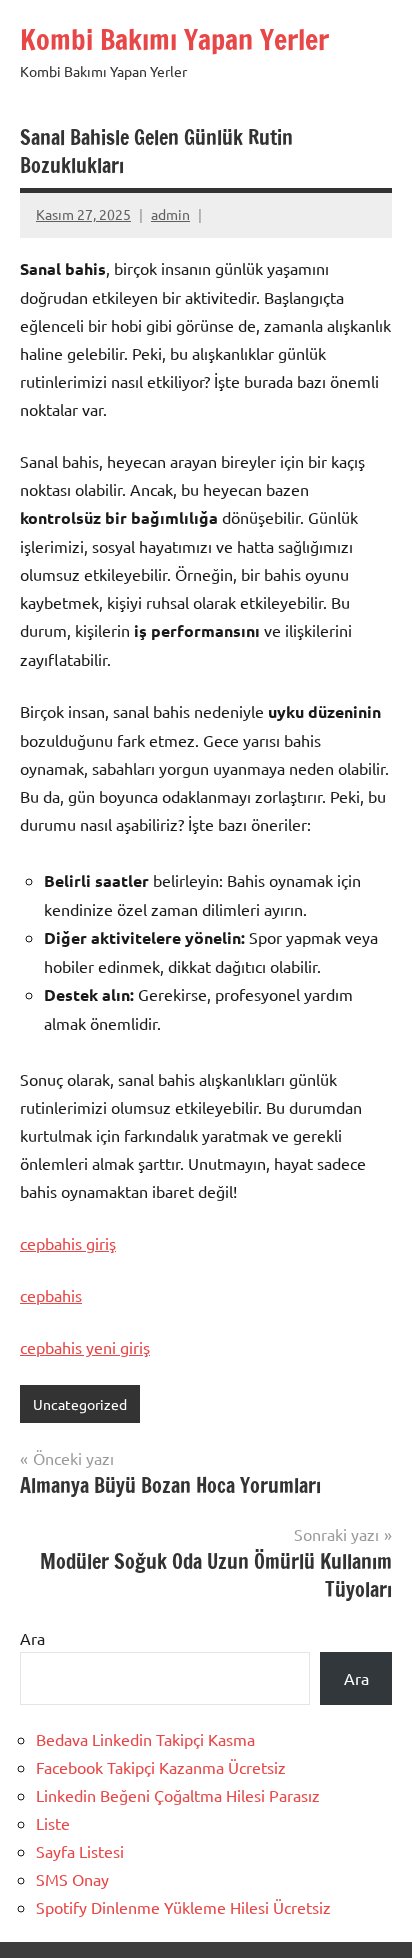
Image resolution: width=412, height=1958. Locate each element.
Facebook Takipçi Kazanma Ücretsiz (161, 1767)
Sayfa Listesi (80, 1851)
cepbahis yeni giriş (85, 1347)
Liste (53, 1823)
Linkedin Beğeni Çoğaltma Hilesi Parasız (178, 1795)
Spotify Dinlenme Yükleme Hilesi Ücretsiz (183, 1907)
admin (170, 214)
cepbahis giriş (68, 1243)
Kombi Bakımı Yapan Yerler (174, 39)
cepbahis (51, 1295)
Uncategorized (80, 1404)
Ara (32, 1638)
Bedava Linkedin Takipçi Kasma (145, 1739)
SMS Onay (72, 1879)
